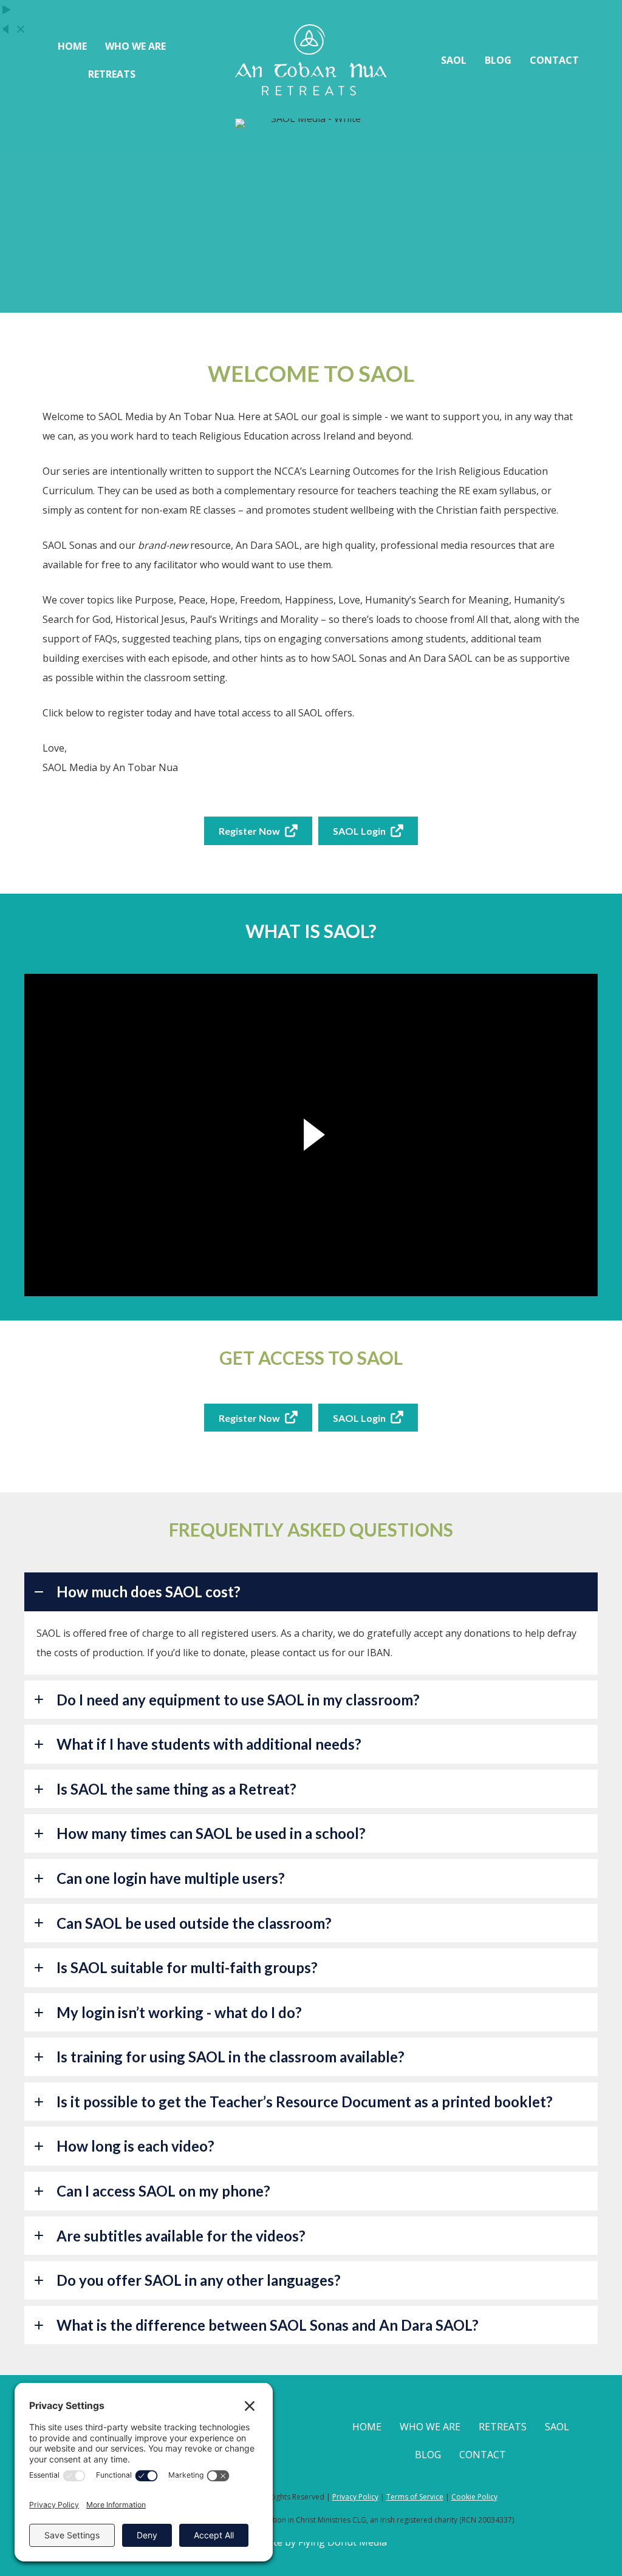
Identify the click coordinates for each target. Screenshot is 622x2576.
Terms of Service (415, 2497)
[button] (311, 1592)
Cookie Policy (474, 2497)
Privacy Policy (355, 2497)
